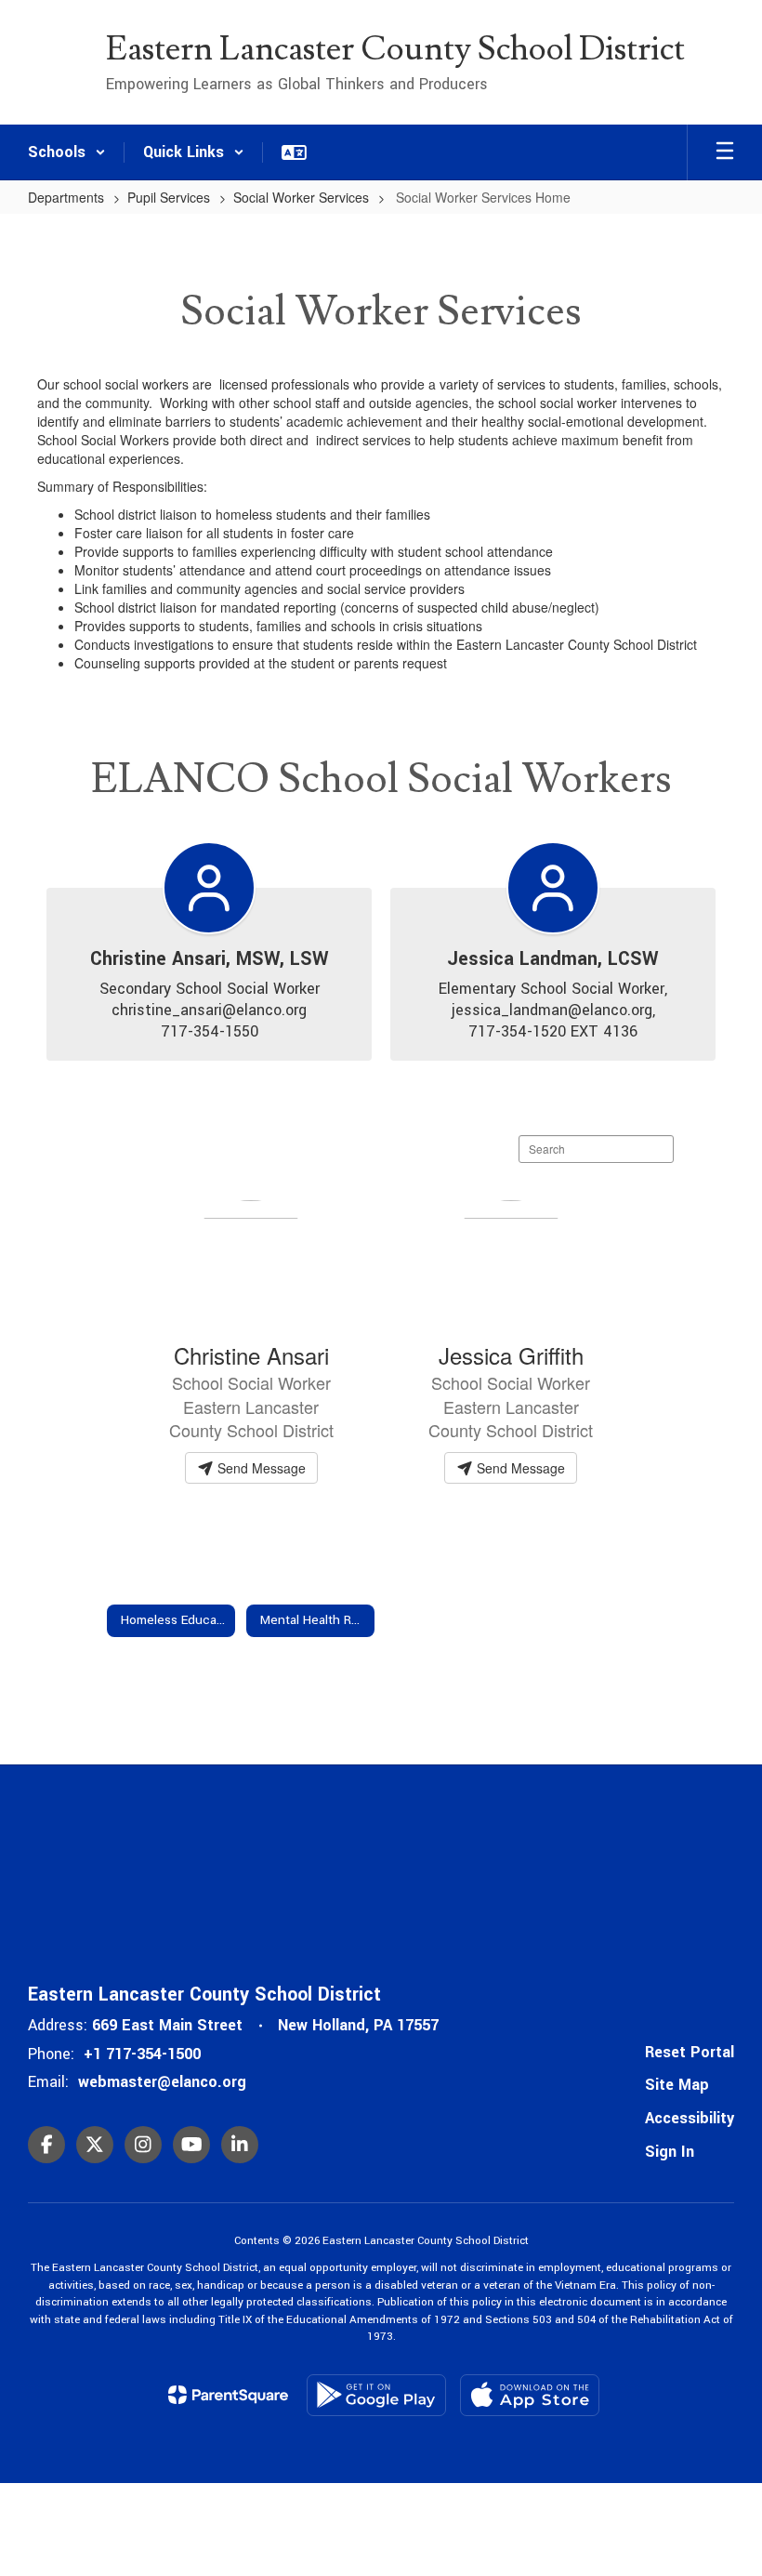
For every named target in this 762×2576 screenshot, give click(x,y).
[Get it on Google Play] (376, 2395)
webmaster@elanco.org (162, 2082)
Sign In (670, 2152)
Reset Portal (690, 2052)
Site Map (677, 2085)
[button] (67, 152)
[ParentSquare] (228, 2395)
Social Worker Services (301, 197)
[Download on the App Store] (530, 2395)
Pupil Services (169, 197)
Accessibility (690, 2118)
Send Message (260, 1468)
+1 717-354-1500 (142, 2054)
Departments (66, 197)
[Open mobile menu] (725, 152)
